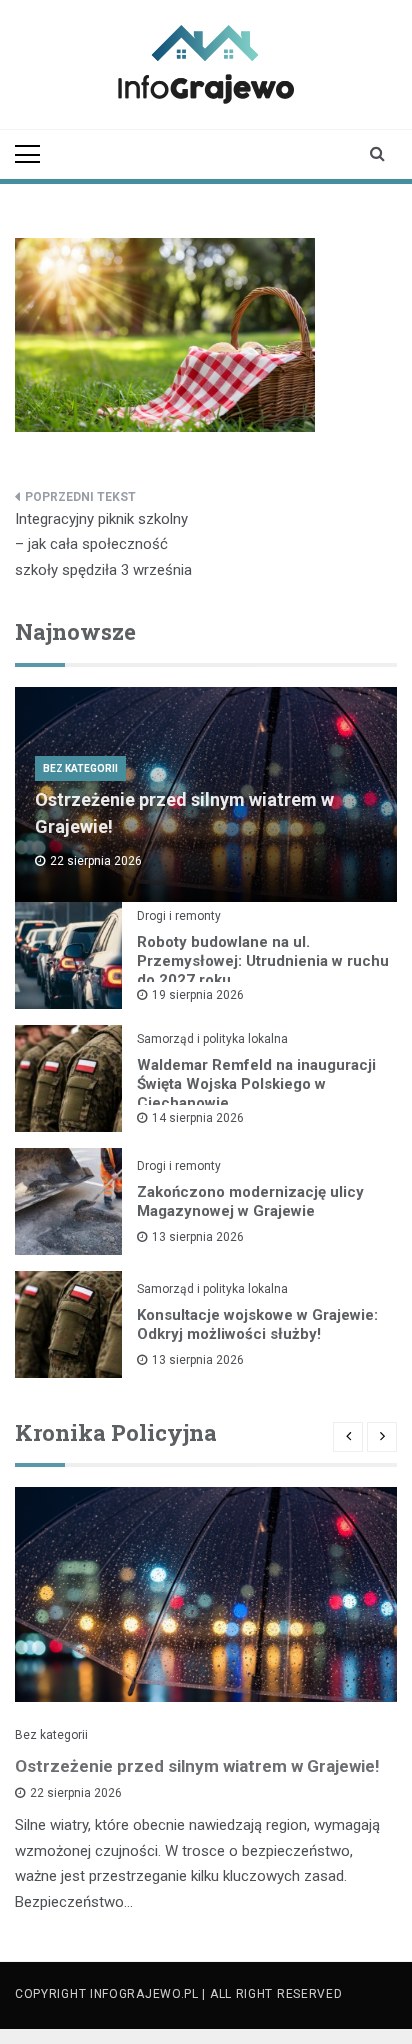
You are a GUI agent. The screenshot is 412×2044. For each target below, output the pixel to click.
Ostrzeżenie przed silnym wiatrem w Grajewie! (197, 1766)
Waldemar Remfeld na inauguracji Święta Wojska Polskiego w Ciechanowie (256, 1084)
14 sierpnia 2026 (198, 1118)
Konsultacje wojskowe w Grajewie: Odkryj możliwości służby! (257, 1324)
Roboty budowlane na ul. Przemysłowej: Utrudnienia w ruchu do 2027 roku (263, 961)
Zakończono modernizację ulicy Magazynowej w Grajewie (250, 1201)
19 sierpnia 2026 (198, 995)
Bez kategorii (80, 768)
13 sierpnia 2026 (198, 1237)
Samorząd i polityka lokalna (212, 1039)
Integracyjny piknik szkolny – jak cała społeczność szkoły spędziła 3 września (103, 544)
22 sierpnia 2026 (76, 1793)
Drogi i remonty (179, 916)
